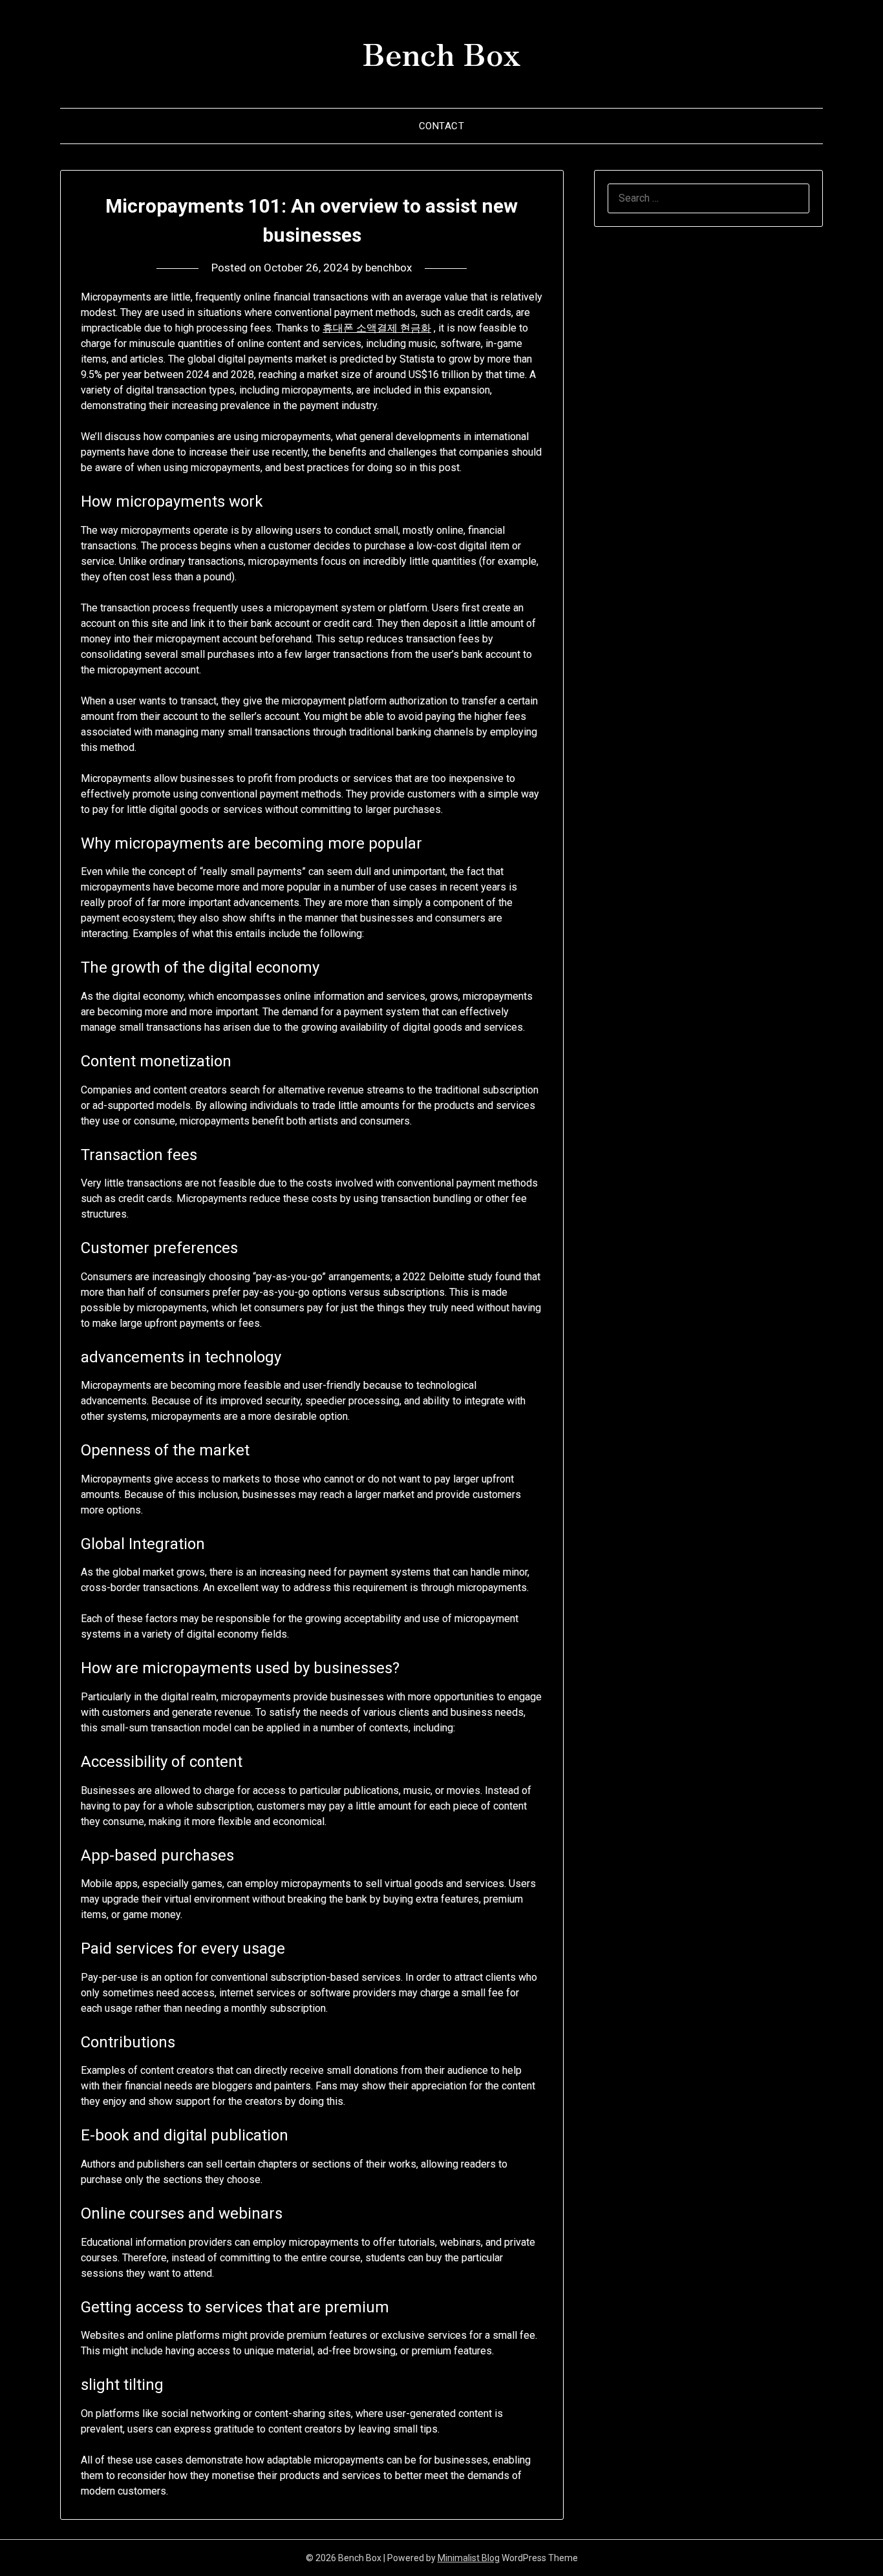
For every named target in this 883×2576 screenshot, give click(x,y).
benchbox (388, 268)
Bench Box (441, 52)
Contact (442, 126)
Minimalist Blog (469, 2558)
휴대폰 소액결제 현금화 (377, 328)
